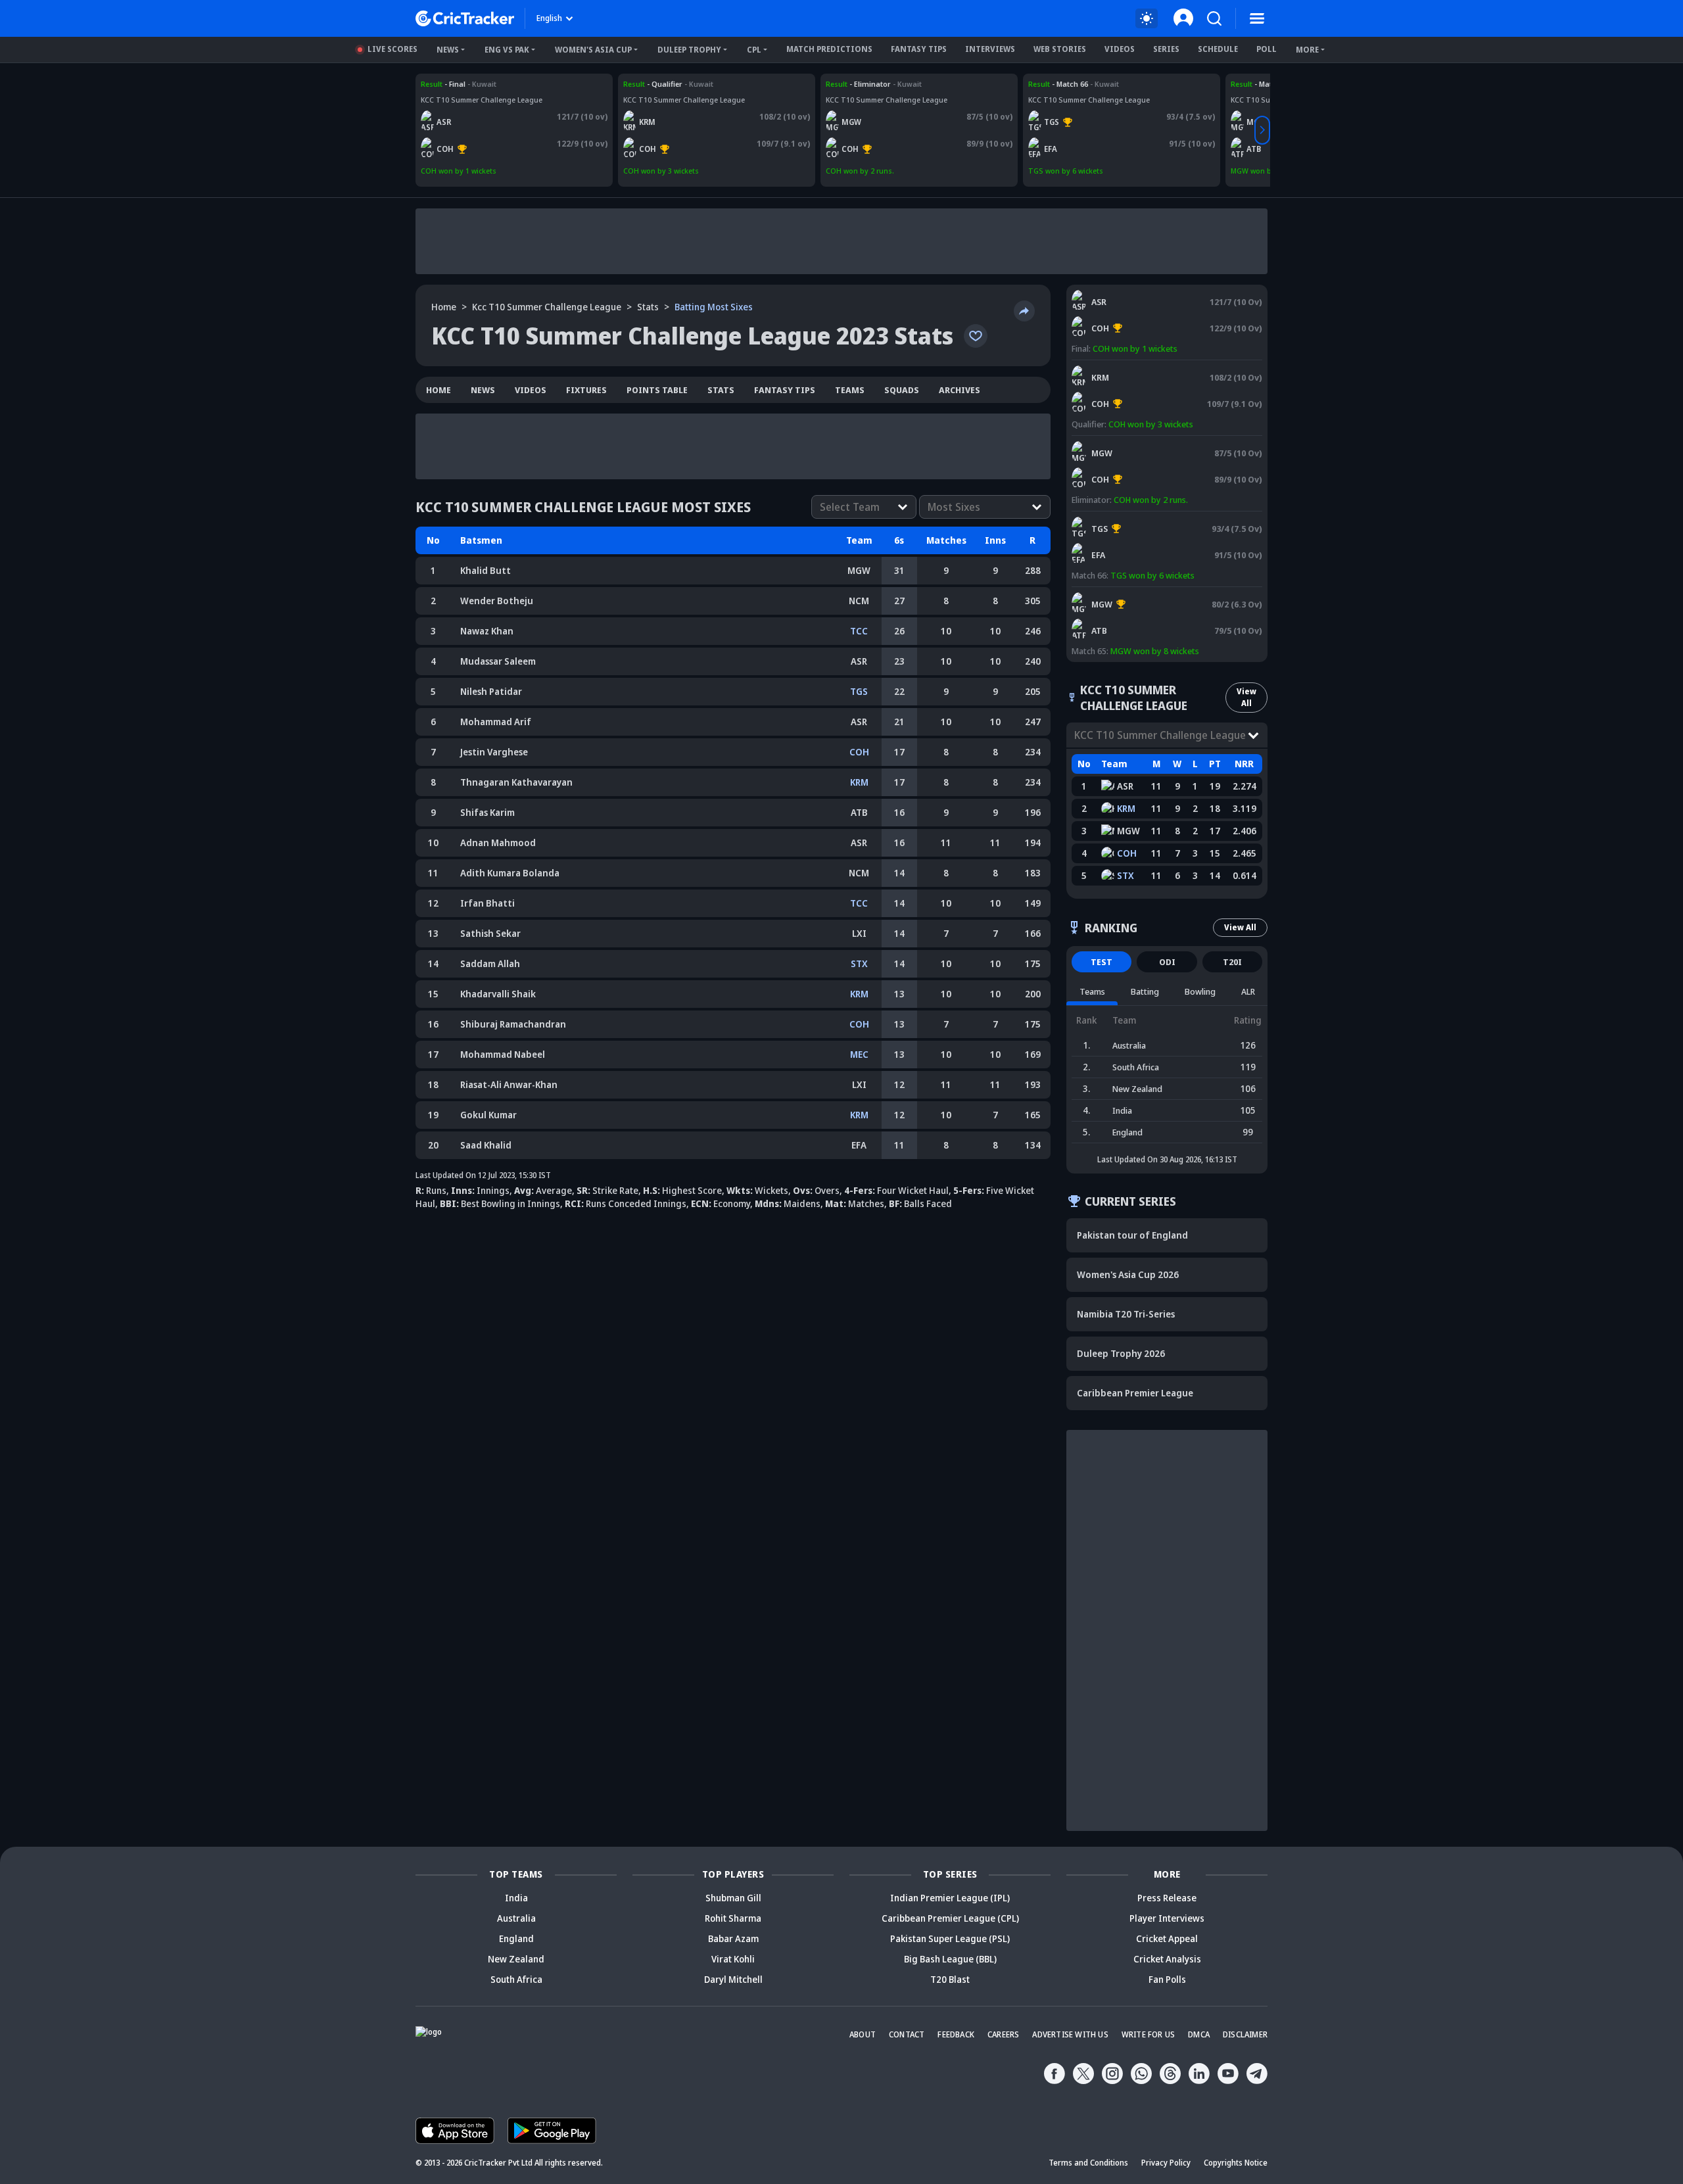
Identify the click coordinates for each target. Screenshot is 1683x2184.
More (1307, 50)
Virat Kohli (733, 1959)
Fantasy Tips (919, 49)
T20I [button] (1232, 962)
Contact (907, 2034)
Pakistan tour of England (1132, 1235)
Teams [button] (1092, 991)
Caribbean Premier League (1135, 1393)
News (448, 50)
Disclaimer (1245, 2034)
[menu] (1257, 18)
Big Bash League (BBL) (950, 1959)
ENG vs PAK (507, 50)
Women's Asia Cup (593, 50)
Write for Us (1148, 2034)
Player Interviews (1167, 1918)
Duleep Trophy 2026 (1121, 1353)
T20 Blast (950, 1979)
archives (960, 390)
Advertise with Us (1070, 2034)
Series (1166, 49)
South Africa (516, 1979)
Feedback (956, 2034)
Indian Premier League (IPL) (950, 1898)
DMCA (1199, 2034)
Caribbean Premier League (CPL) (950, 1918)
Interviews (990, 49)
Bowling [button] (1200, 991)
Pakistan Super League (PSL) (950, 1938)
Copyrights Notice (1236, 2163)
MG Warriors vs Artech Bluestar (1131, 593)
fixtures (586, 390)
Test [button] (1102, 962)
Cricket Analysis (1167, 1959)
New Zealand (516, 1959)
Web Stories (1060, 49)
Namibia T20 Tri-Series (1126, 1314)
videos (531, 390)
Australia (516, 1918)
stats (648, 307)
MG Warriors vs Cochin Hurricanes (887, 84)
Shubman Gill (733, 1898)
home (439, 390)
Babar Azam (733, 1938)
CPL (754, 50)
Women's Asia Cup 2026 (1128, 1274)
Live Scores (392, 49)
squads (902, 390)
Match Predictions (829, 49)
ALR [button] (1248, 991)
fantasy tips (785, 390)
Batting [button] (1145, 991)
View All (1246, 697)
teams (850, 390)
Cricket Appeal (1167, 1938)
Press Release (1167, 1898)
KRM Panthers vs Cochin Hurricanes (687, 84)
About (863, 2034)
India (516, 1898)
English (549, 18)
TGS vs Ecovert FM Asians (1073, 84)
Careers (1003, 2034)
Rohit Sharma (733, 1918)
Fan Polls (1167, 1979)
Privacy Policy (1166, 2163)
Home (444, 307)
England (516, 1938)
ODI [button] (1167, 962)
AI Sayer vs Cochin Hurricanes (474, 84)
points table (657, 390)
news (483, 390)
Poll (1267, 49)
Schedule (1218, 49)
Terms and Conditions (1088, 2163)
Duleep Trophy (689, 50)
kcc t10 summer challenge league (547, 307)
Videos (1120, 49)
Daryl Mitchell (733, 1979)
